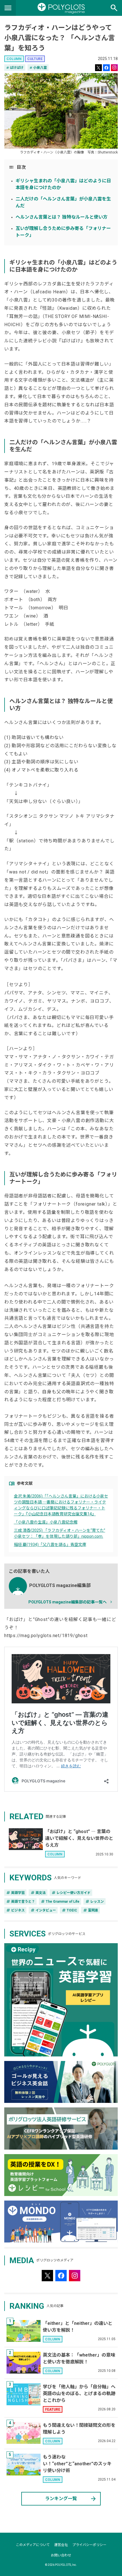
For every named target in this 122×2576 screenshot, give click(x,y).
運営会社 (61, 2545)
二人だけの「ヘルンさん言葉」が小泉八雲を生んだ (63, 202)
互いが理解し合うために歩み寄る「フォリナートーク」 (63, 232)
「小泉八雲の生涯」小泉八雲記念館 (46, 1522)
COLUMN (14, 59)
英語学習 (15, 1893)
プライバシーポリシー (89, 2545)
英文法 (38, 1893)
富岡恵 (91, 1910)
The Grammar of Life (60, 1902)
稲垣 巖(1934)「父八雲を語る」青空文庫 (50, 1545)
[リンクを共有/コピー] (114, 68)
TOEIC (69, 1910)
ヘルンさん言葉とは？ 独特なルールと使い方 (62, 217)
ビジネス (15, 1910)
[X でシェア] (98, 68)
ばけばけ (15, 68)
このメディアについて (33, 2545)
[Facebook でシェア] (106, 68)
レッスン (94, 1902)
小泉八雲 (38, 68)
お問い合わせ (61, 2555)
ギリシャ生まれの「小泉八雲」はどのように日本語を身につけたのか (63, 184)
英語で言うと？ (20, 1902)
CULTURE (35, 59)
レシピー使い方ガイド (71, 1893)
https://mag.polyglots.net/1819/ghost (46, 1636)
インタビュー (43, 1910)
